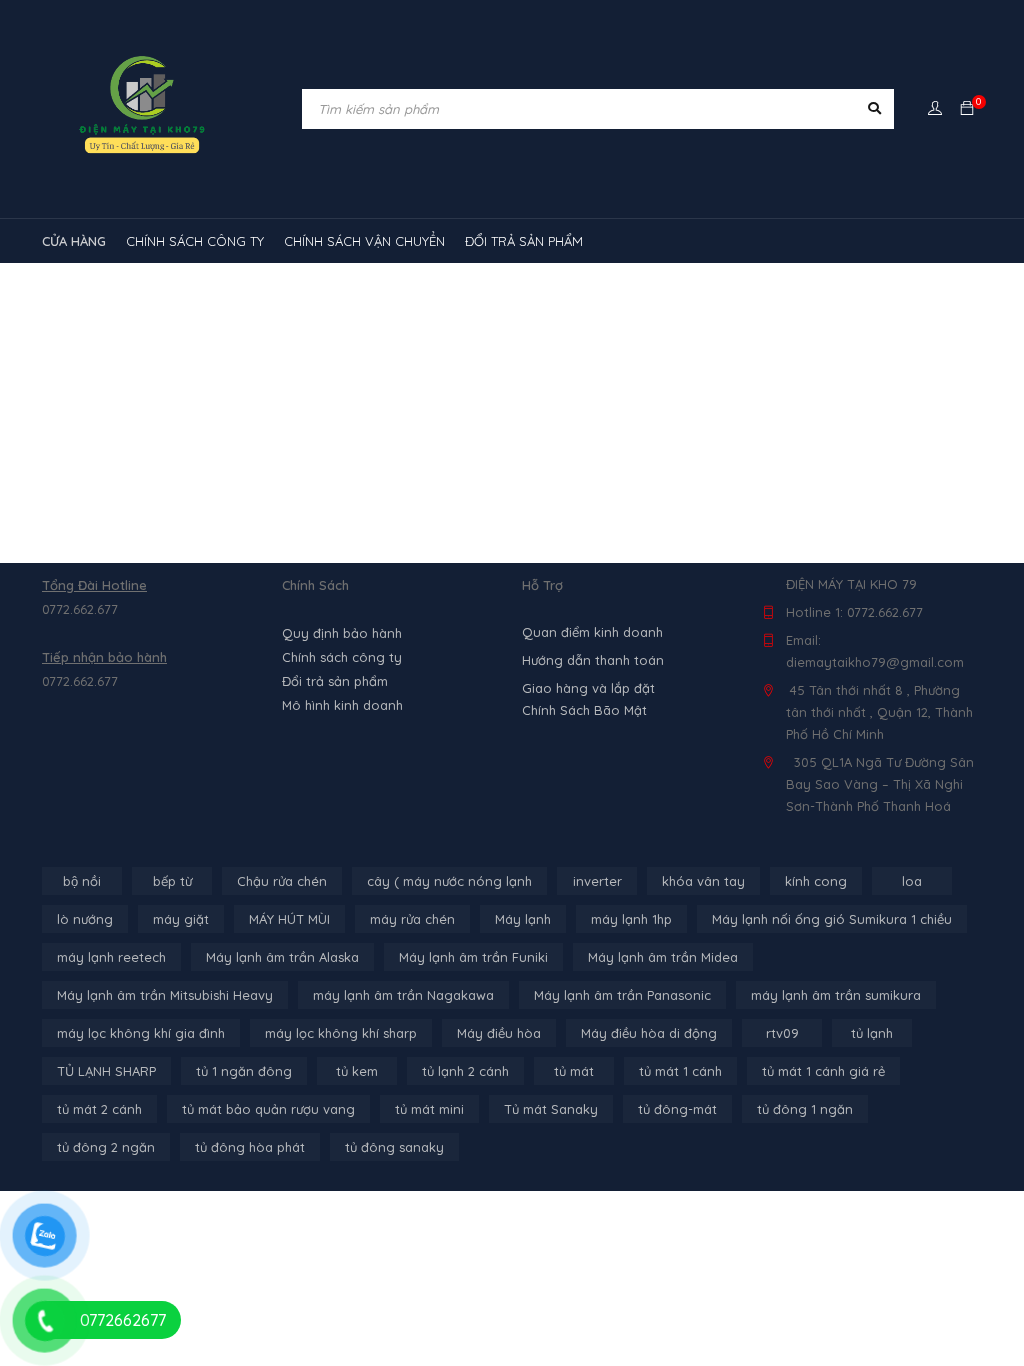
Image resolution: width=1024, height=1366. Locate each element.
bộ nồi (82, 881)
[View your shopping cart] (967, 109)
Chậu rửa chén (282, 881)
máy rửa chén (412, 919)
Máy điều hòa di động (649, 1033)
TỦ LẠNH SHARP (106, 1071)
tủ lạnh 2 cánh (465, 1071)
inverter (597, 881)
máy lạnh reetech (111, 957)
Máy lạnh (523, 919)
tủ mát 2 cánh (99, 1109)
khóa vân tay (703, 881)
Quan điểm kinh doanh (592, 632)
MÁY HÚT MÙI (289, 919)
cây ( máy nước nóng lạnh (449, 881)
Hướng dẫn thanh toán (593, 660)
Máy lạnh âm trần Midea (663, 957)
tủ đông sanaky (394, 1147)
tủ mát (574, 1071)
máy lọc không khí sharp (341, 1033)
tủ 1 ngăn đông (244, 1071)
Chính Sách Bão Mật (584, 710)
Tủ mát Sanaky (551, 1109)
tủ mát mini (429, 1109)
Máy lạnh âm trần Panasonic (622, 995)
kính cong (816, 881)
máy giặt (181, 919)
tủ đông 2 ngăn (106, 1147)
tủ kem (357, 1071)
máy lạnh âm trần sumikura (836, 995)
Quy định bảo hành (342, 633)
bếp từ (172, 881)
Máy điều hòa (499, 1033)
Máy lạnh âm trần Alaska (282, 957)
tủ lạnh (872, 1033)
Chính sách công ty (342, 657)
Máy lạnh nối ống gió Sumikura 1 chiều (832, 919)
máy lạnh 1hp (631, 919)
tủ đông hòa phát (250, 1147)
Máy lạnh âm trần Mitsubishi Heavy (165, 995)
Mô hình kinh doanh (342, 705)
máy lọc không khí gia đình (141, 1033)
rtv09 (782, 1033)
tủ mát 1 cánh (680, 1071)
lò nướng (85, 919)
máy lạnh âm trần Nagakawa (403, 995)
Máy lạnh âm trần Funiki (473, 957)
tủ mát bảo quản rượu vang (268, 1109)
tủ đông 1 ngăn (805, 1109)
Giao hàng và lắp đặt (588, 688)
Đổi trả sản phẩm (335, 681)
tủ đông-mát (677, 1109)
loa (912, 881)
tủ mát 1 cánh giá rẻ (823, 1071)
